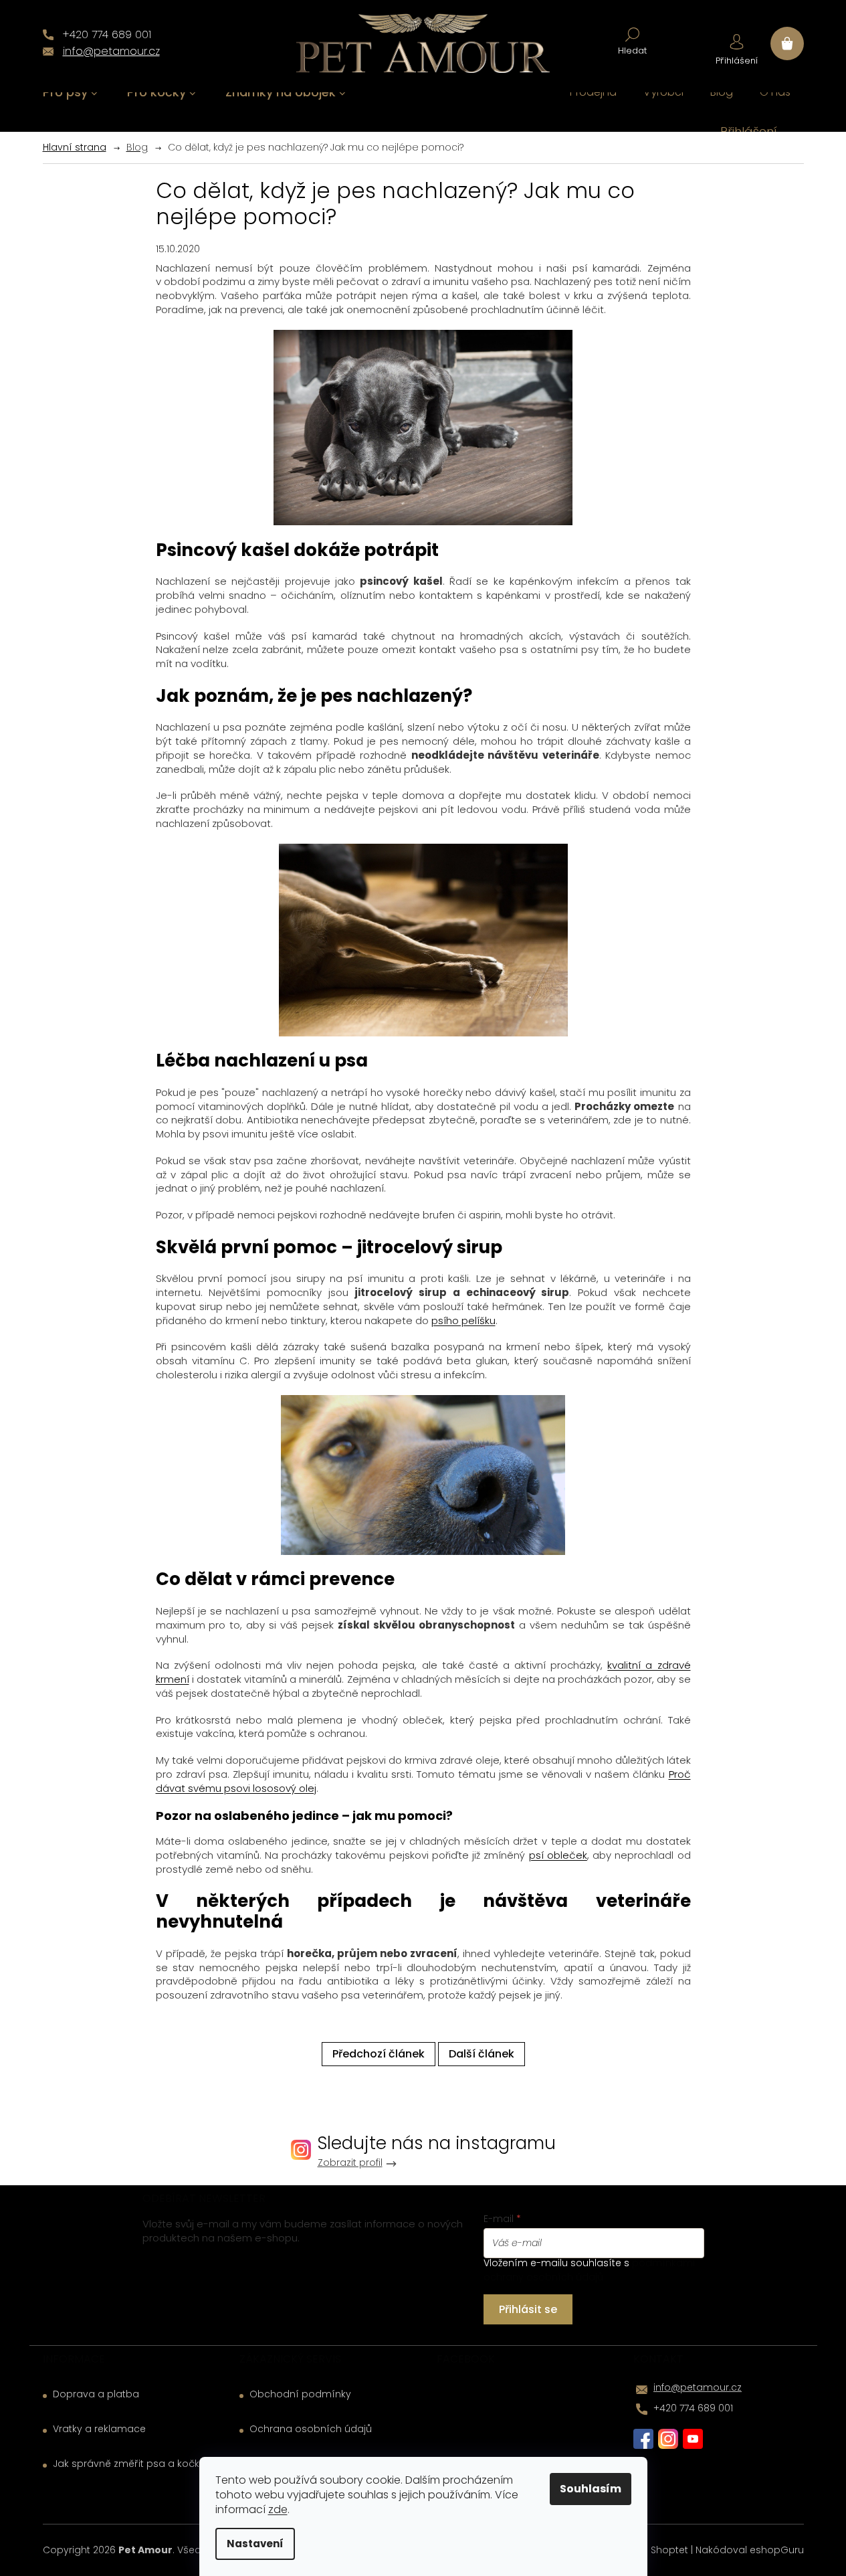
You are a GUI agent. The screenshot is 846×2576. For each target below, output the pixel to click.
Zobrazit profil (350, 2163)
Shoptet (669, 2550)
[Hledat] (632, 40)
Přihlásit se (528, 2309)
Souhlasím (591, 2489)
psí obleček (558, 1855)
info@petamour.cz (698, 2387)
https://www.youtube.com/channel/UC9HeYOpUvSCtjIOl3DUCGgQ (693, 2439)
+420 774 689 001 (693, 2408)
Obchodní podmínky (300, 2394)
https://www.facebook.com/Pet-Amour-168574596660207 (643, 2439)
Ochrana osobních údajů (311, 2429)
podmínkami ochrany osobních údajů (589, 2270)
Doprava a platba (96, 2394)
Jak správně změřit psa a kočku (129, 2464)
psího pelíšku (463, 1320)
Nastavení (255, 2544)
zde (278, 2509)
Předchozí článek (379, 2054)
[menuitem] (70, 93)
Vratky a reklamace (99, 2429)
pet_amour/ (668, 2439)
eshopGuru (777, 2550)
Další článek (482, 2054)
